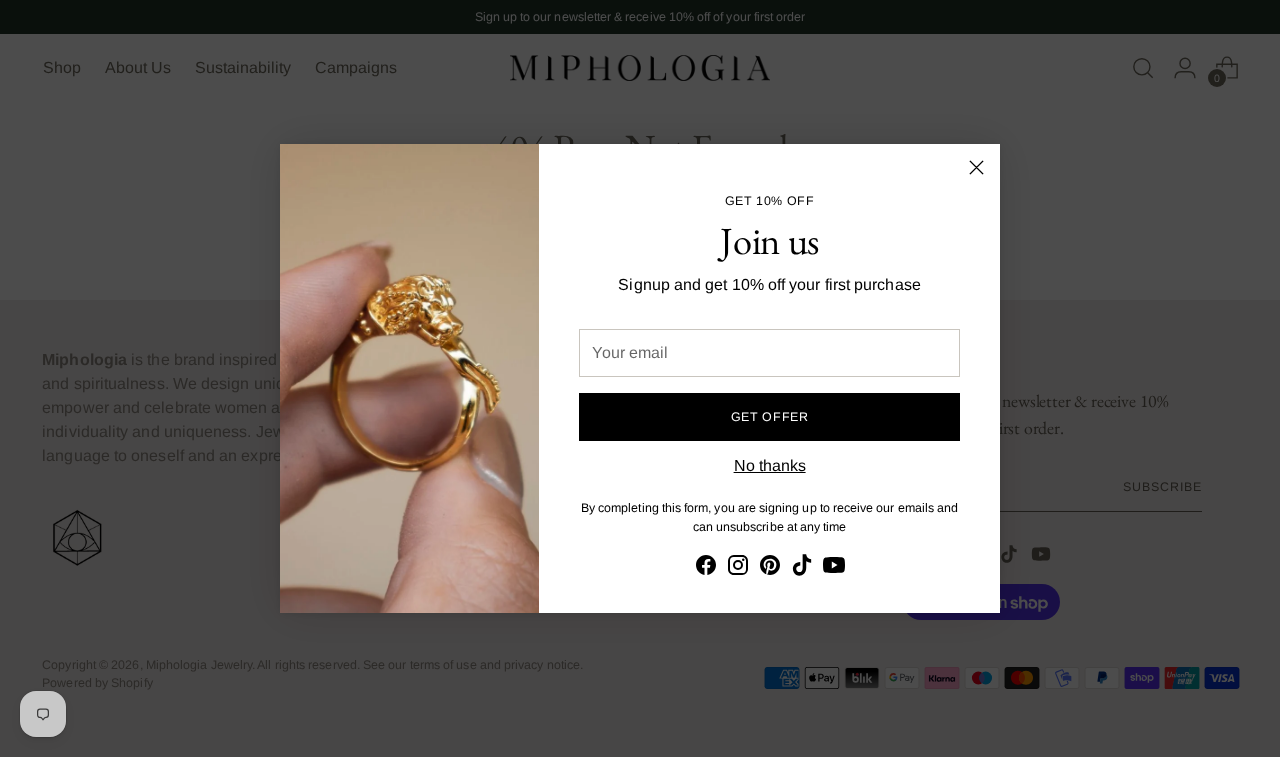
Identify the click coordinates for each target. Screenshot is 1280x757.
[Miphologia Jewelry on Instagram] (738, 568)
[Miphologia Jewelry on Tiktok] (802, 568)
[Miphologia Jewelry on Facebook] (706, 568)
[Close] (976, 167)
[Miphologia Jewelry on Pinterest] (770, 568)
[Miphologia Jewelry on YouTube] (834, 568)
